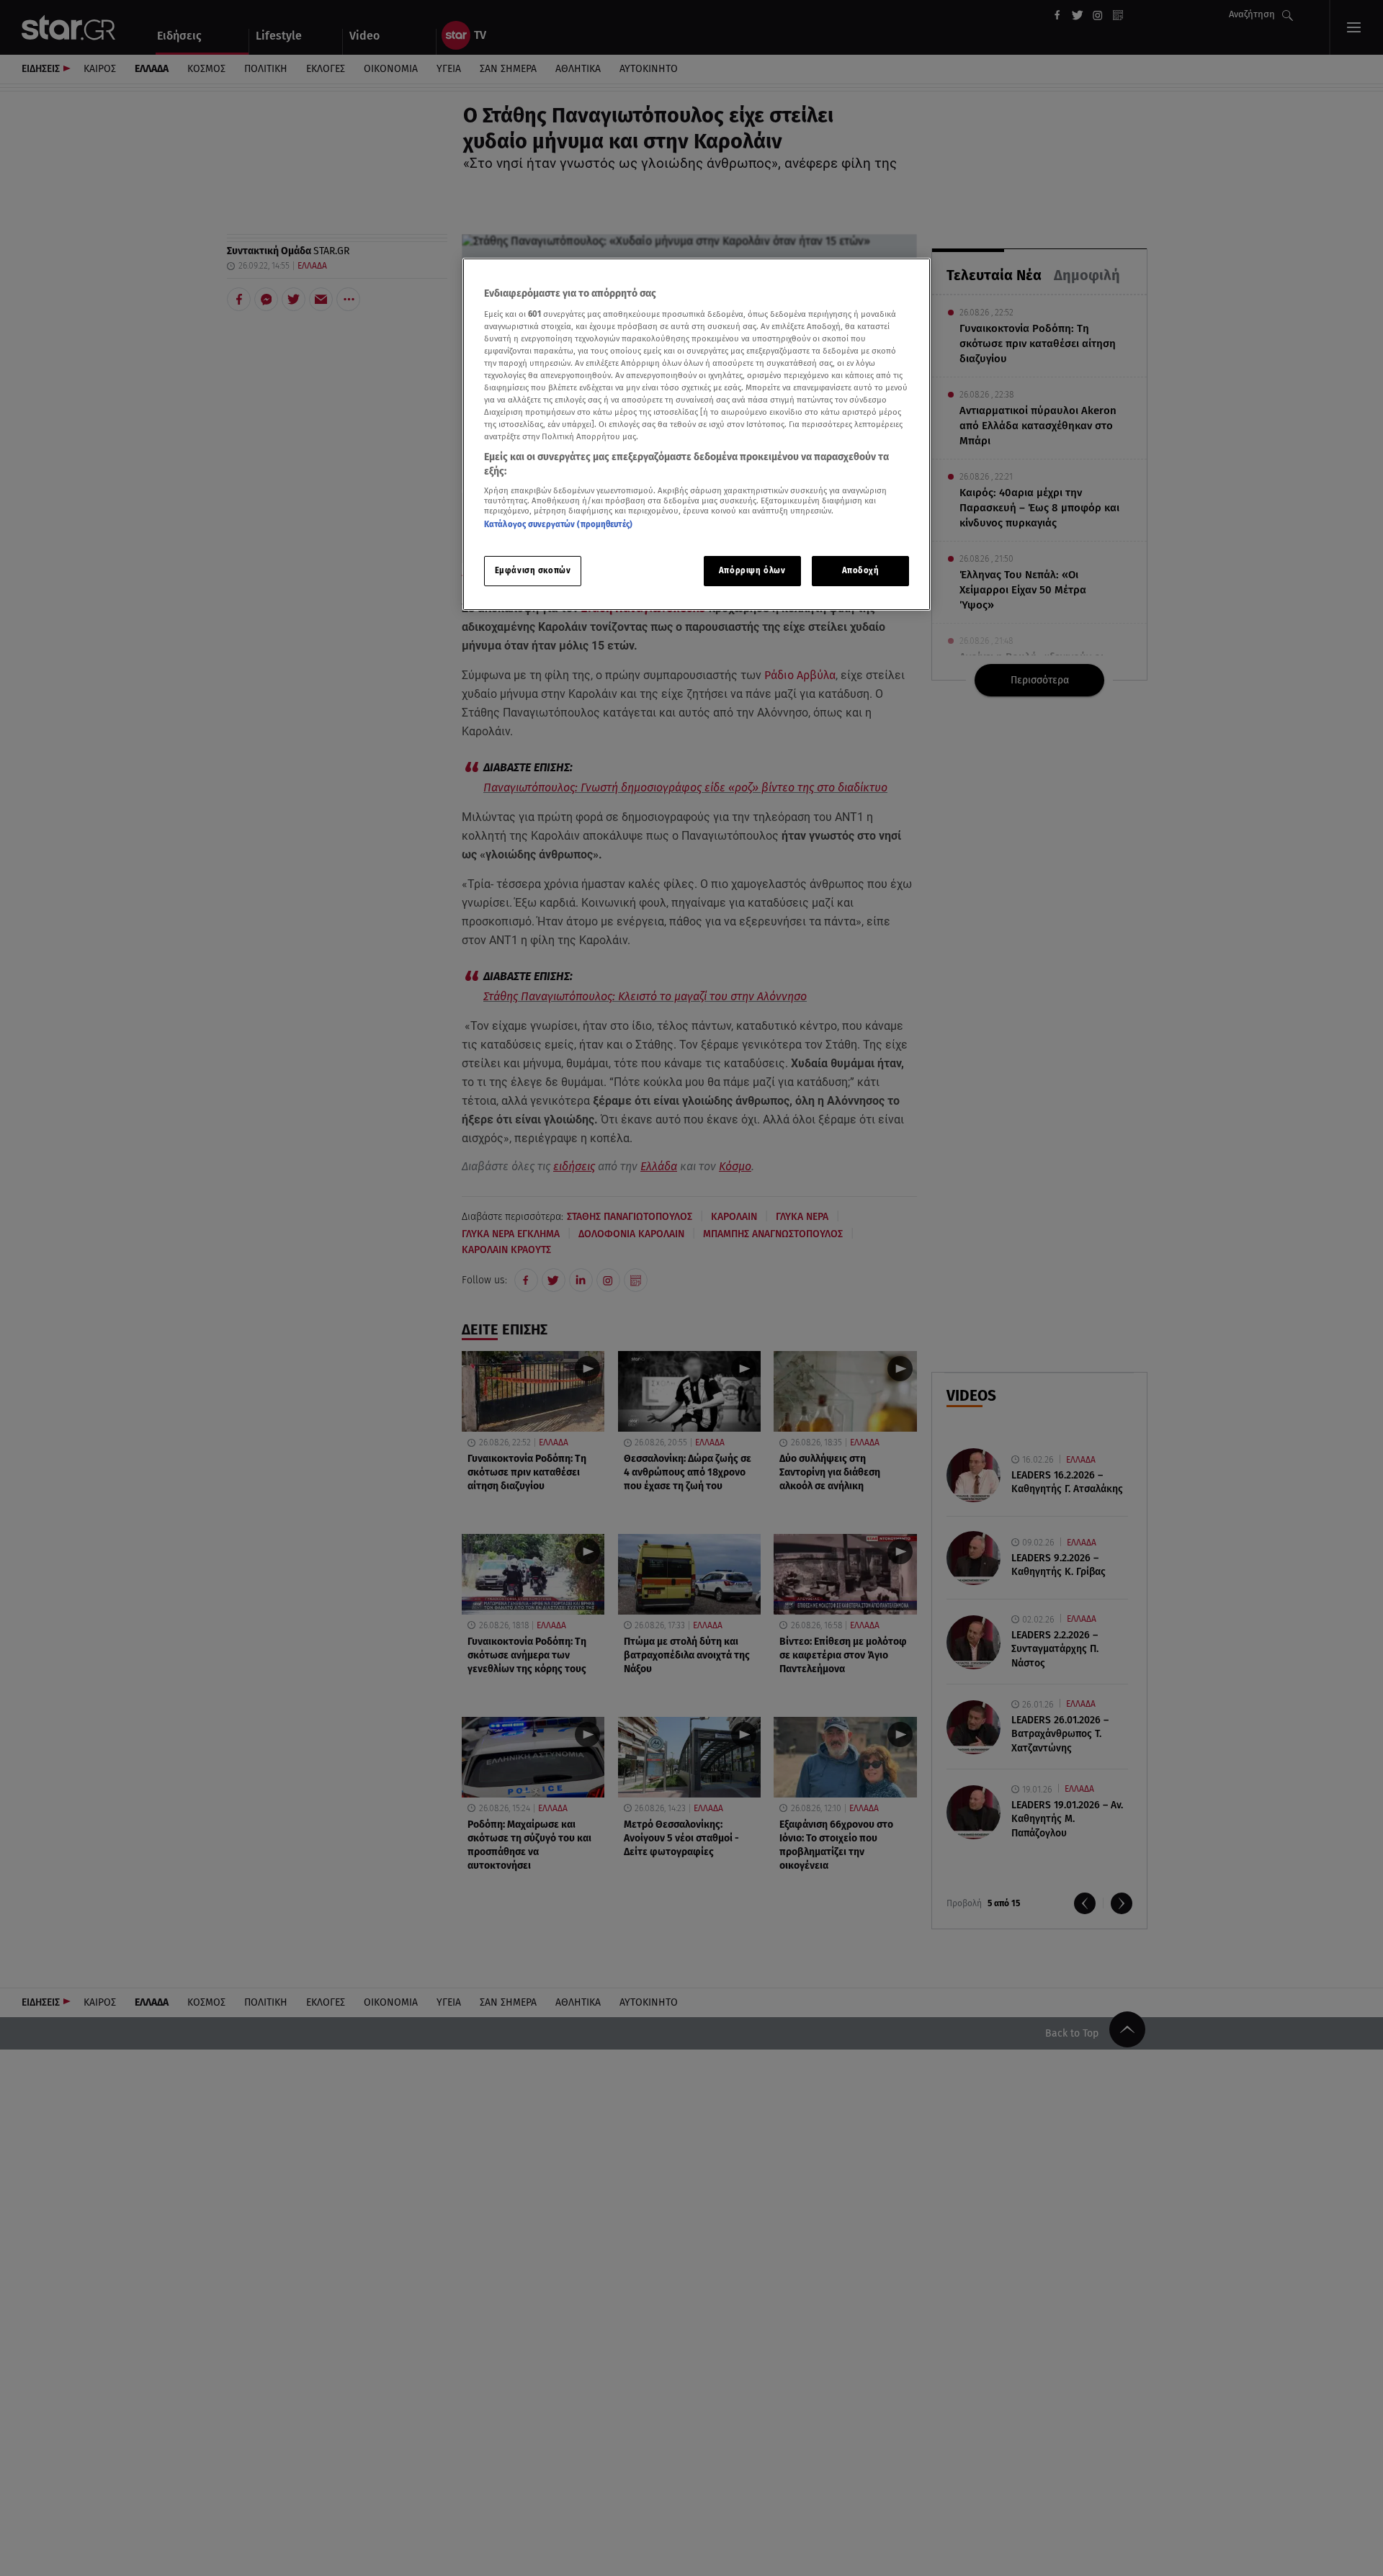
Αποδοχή (861, 570)
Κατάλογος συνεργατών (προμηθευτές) (558, 524)
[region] (697, 435)
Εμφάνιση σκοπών (533, 570)
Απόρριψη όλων (752, 570)
